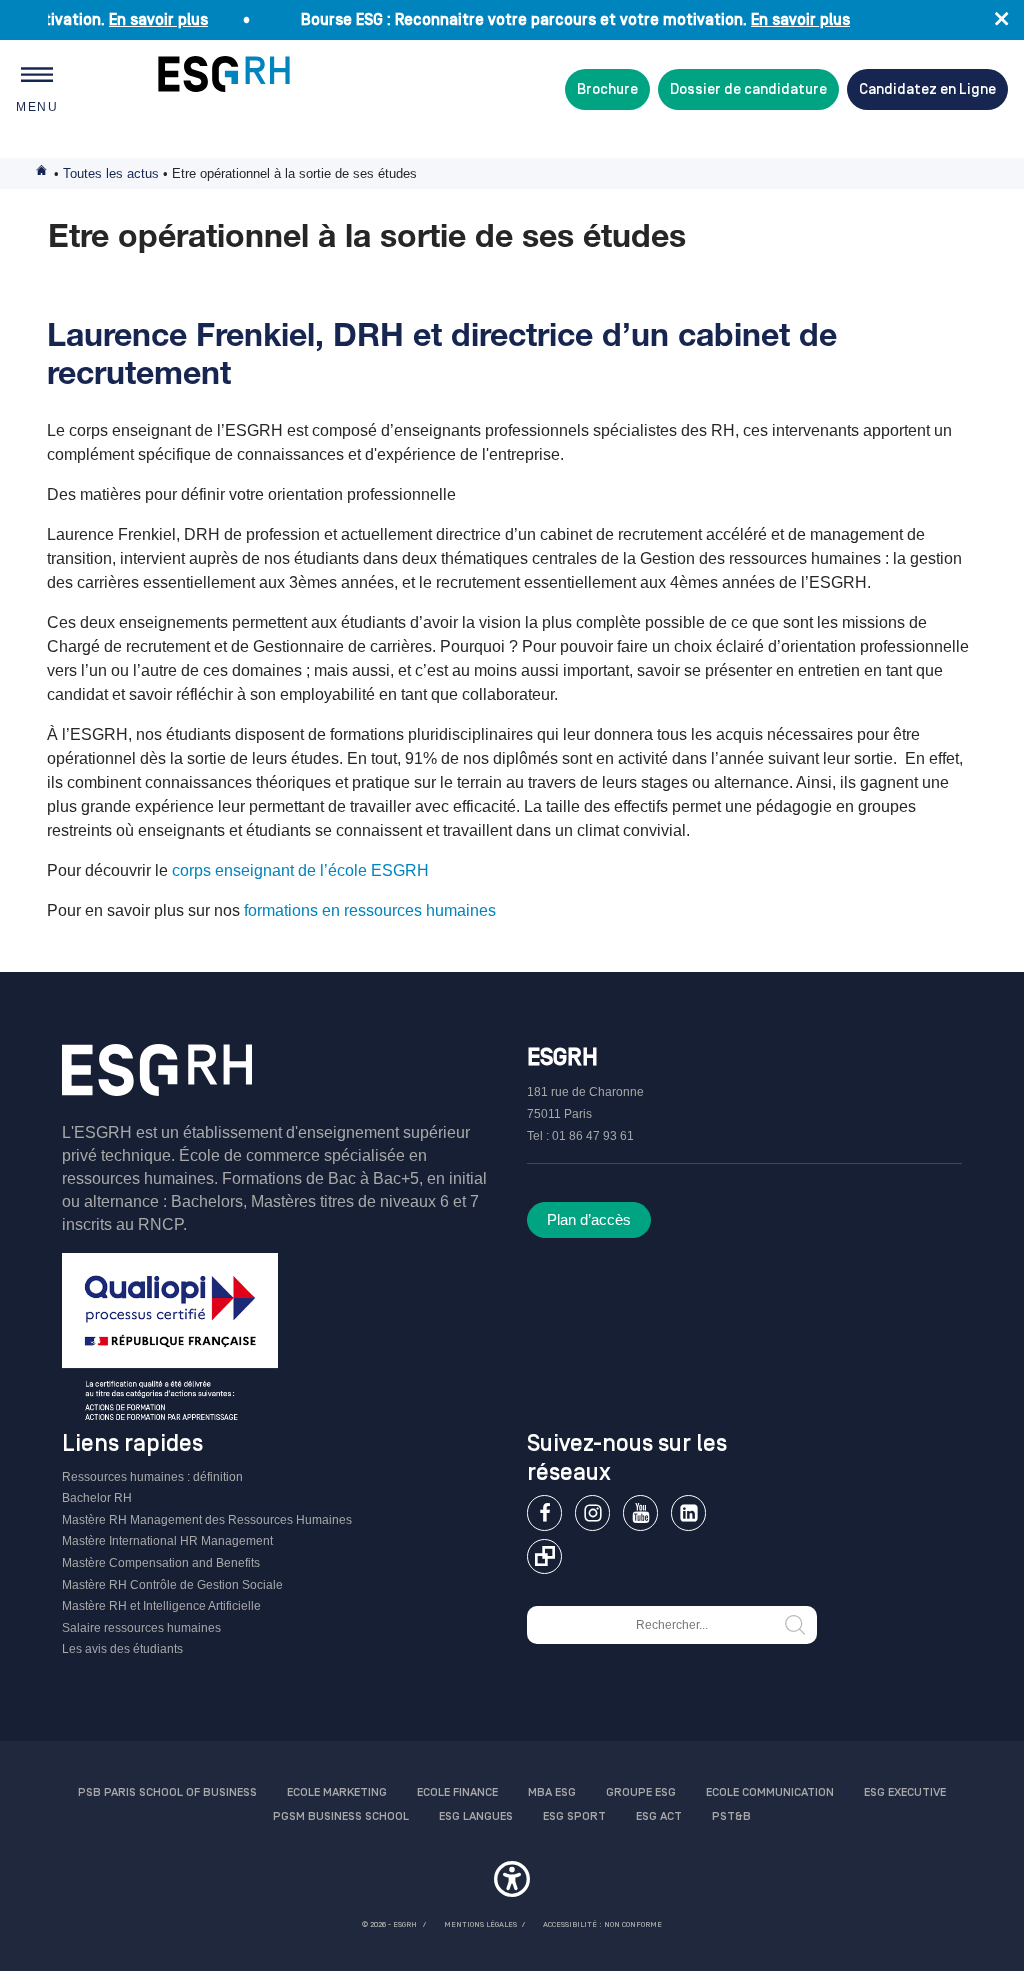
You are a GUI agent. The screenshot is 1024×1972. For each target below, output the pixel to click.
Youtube (640, 1512)
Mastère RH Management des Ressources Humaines (207, 1520)
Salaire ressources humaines (141, 1628)
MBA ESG (552, 1792)
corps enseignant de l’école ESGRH (298, 870)
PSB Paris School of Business (167, 1792)
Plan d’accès (589, 1220)
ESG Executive (905, 1792)
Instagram (592, 1512)
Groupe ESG (641, 1792)
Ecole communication (770, 1792)
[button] (512, 1882)
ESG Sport (574, 1816)
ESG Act (659, 1816)
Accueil (43, 173)
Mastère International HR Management (167, 1541)
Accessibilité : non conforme (602, 1924)
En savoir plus (140, 20)
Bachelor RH (97, 1498)
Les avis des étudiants (122, 1649)
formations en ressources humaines (368, 910)
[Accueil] (157, 1082)
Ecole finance (457, 1792)
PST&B (731, 1816)
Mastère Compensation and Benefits (161, 1563)
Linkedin (688, 1512)
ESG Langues (476, 1816)
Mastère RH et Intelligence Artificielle (161, 1606)
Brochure (607, 89)
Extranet (544, 1556)
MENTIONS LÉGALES (480, 1924)
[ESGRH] (224, 74)
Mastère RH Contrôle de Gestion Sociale (172, 1585)
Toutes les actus (111, 173)
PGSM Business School (341, 1816)
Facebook (544, 1512)
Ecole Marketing (337, 1792)
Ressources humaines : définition (152, 1477)
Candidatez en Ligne (927, 89)
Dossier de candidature (748, 89)
